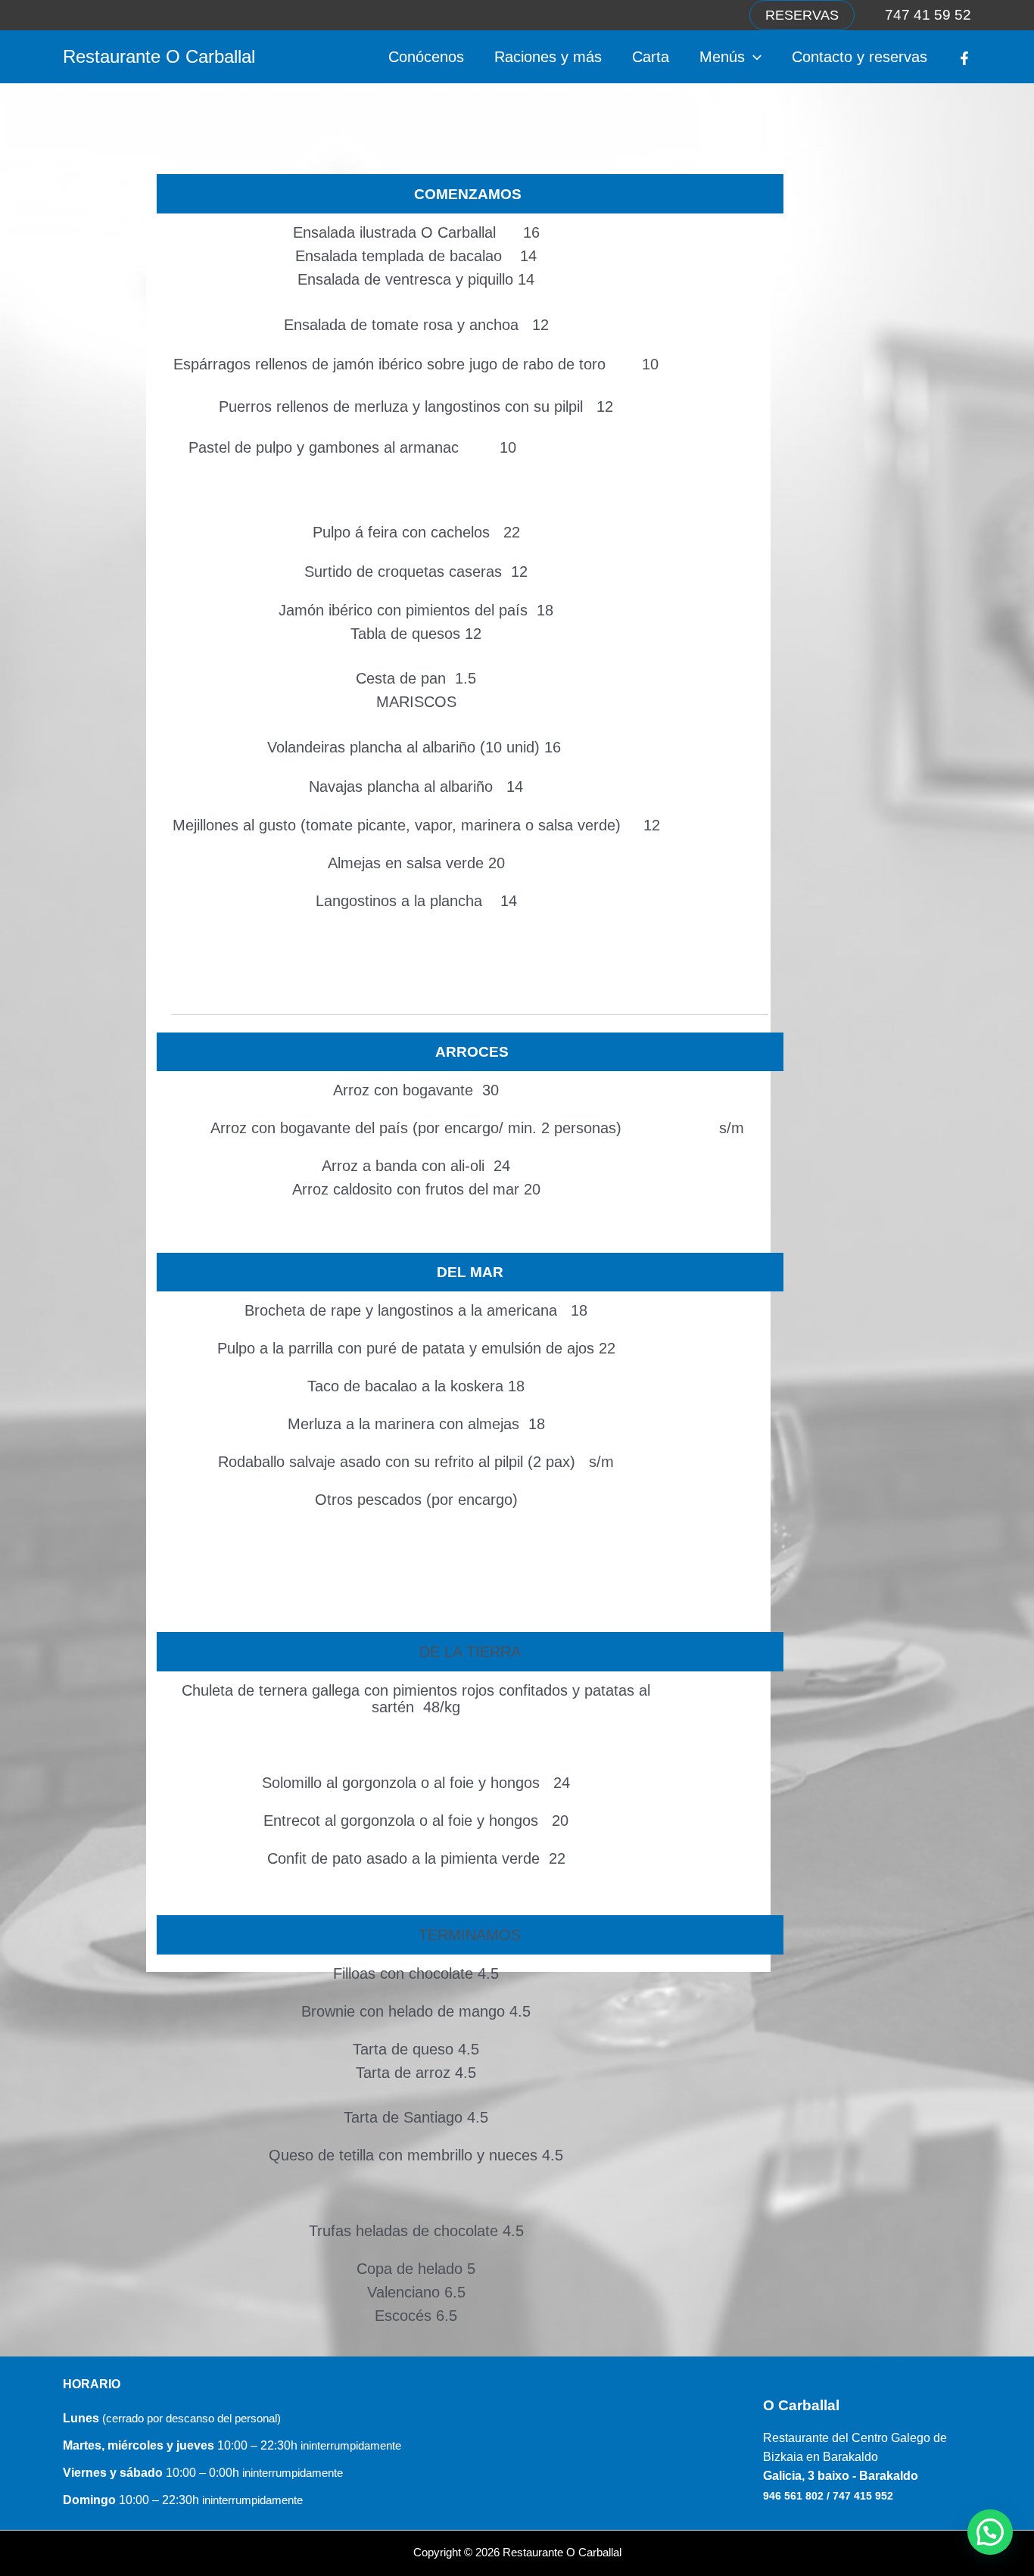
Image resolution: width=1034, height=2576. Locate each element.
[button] (802, 15)
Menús (722, 57)
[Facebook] (964, 58)
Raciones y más (548, 57)
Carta (651, 57)
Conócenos (426, 57)
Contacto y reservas (860, 57)
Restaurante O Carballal (159, 56)
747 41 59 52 (928, 15)
